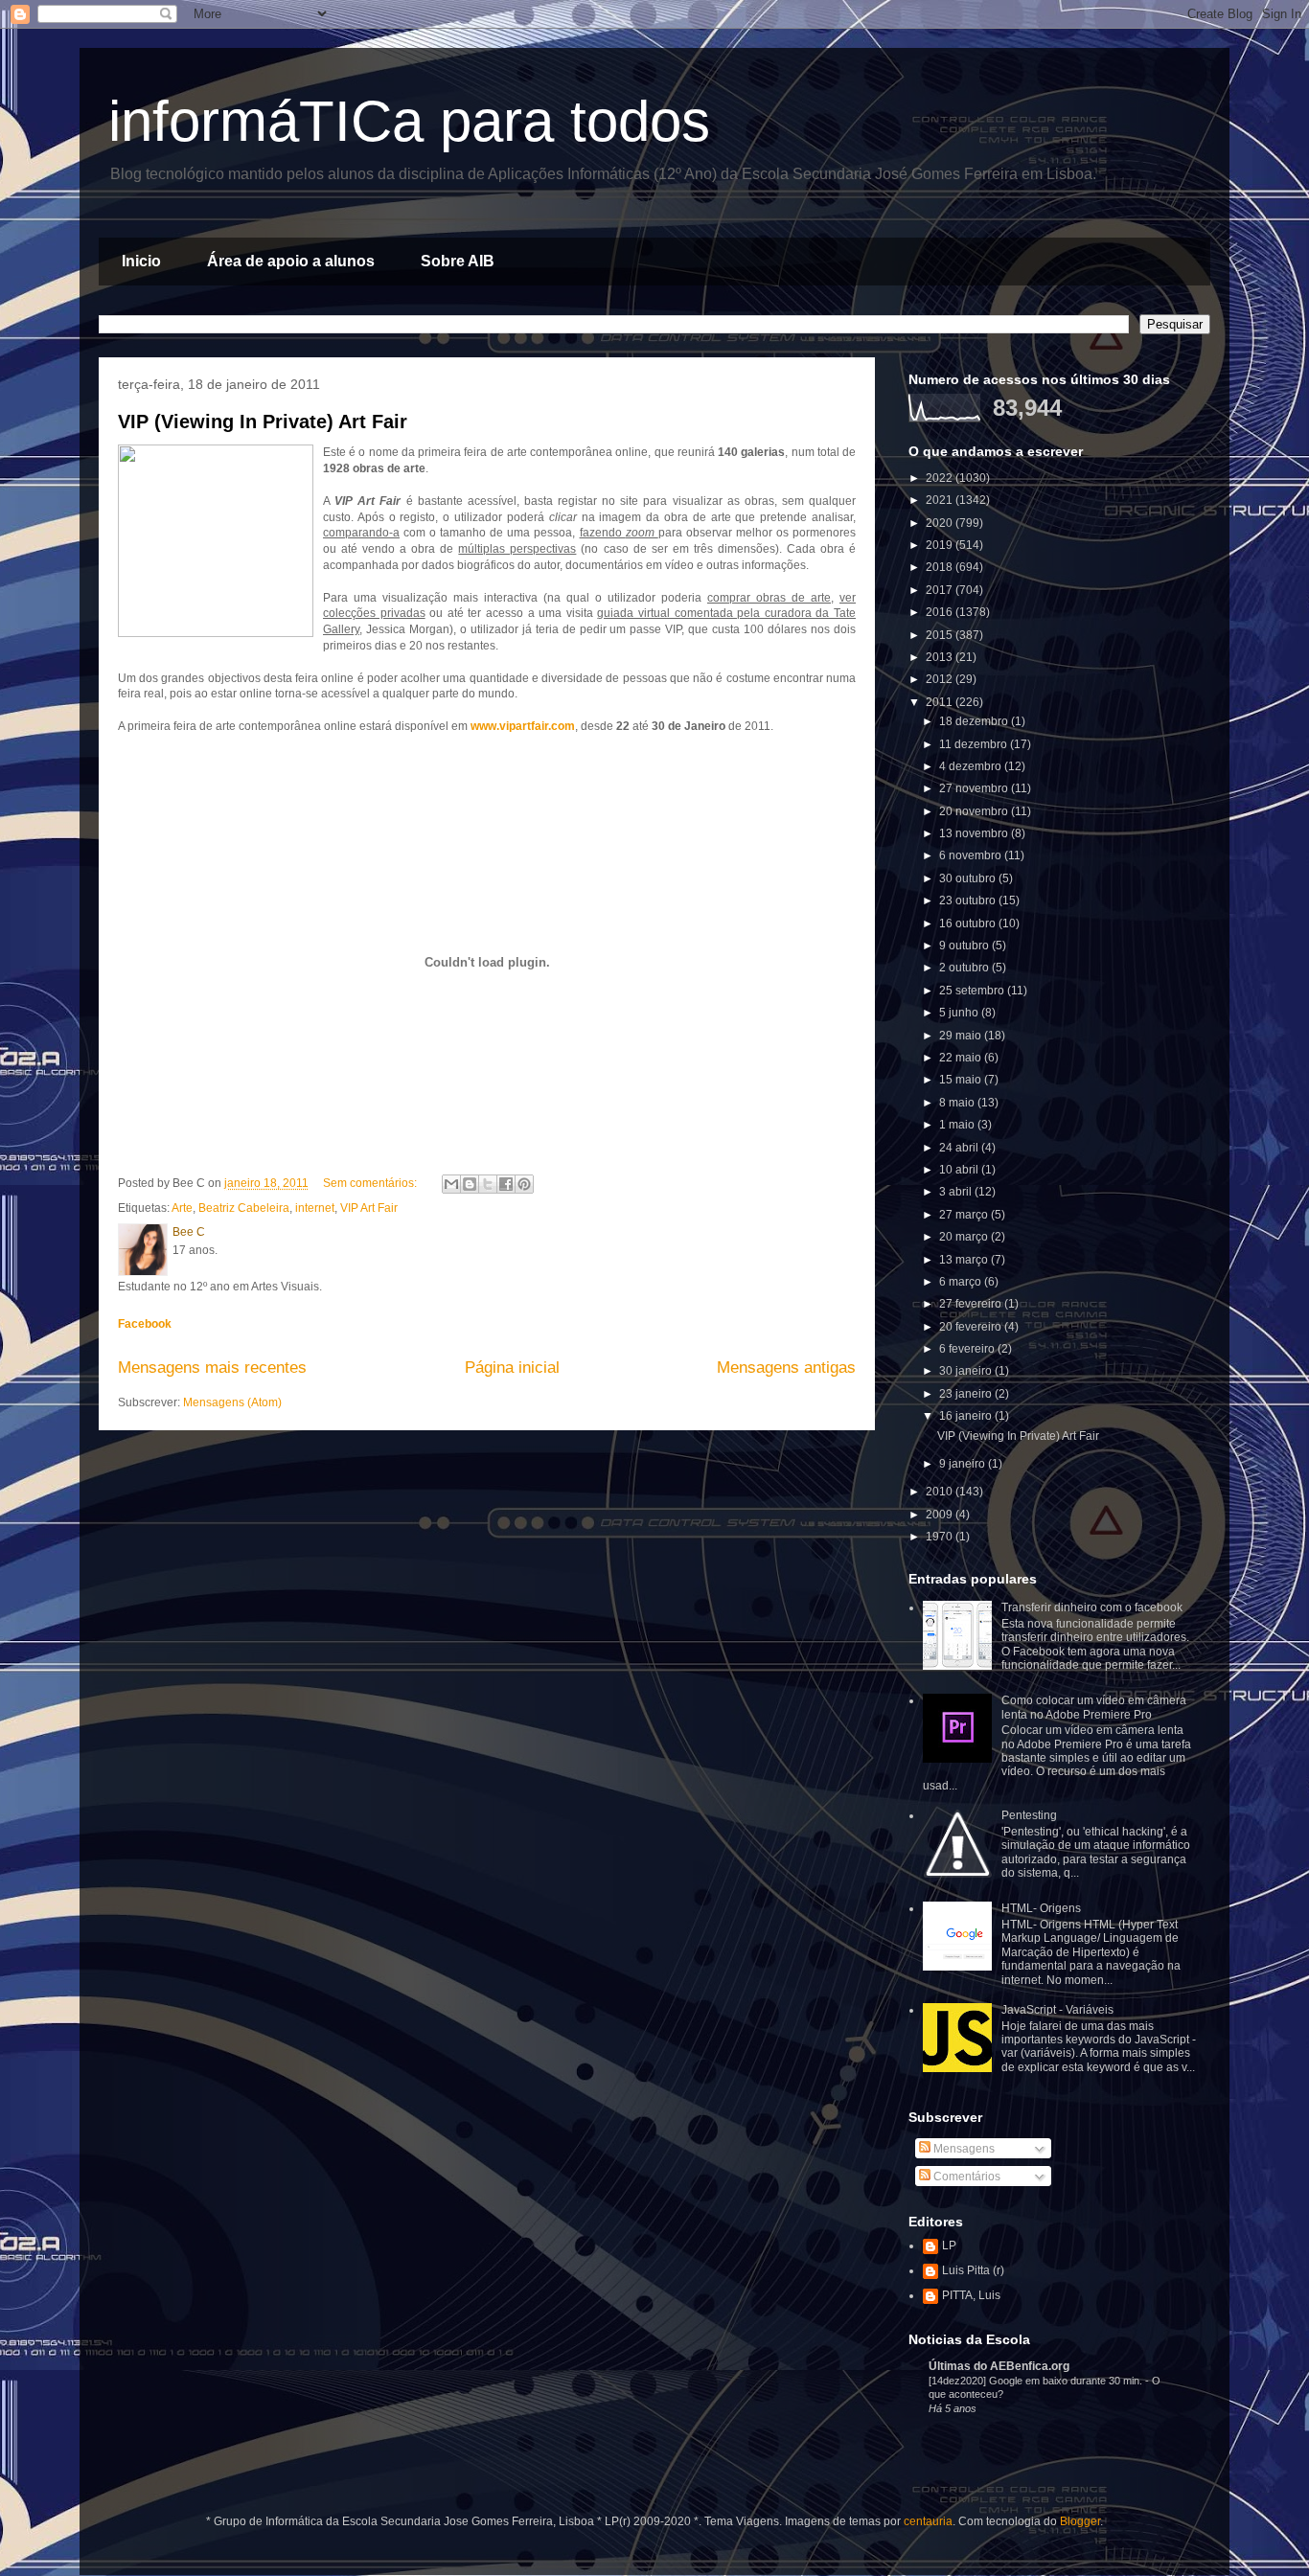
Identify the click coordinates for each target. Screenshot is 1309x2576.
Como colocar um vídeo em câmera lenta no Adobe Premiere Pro (1094, 1707)
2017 (941, 590)
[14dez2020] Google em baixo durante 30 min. (1037, 2381)
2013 (941, 657)
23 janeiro (967, 1394)
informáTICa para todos (409, 121)
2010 (941, 1492)
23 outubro (969, 900)
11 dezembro (975, 744)
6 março (962, 1282)
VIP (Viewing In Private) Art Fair (263, 422)
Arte (182, 1208)
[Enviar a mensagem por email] (451, 1184)
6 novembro (972, 855)
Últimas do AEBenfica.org (999, 2366)
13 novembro (975, 833)
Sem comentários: (371, 1183)
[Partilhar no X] (488, 1184)
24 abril (960, 1148)
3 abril (957, 1192)
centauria (928, 2521)
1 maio (958, 1125)
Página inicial (512, 1368)
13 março (965, 1260)
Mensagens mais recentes (212, 1368)
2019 (941, 545)
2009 (941, 1515)
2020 (941, 523)
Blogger (1080, 2521)
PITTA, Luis (971, 2295)
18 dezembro (975, 721)
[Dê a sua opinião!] (470, 1184)
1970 (941, 1537)
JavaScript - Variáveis (1057, 2010)
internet (315, 1208)
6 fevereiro (968, 1349)
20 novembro (975, 811)
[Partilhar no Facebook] (506, 1184)
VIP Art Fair (369, 1208)
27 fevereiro (972, 1304)
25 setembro (973, 991)
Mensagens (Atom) (232, 1402)
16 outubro (969, 923)
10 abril (960, 1170)
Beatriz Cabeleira (244, 1208)
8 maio (958, 1103)
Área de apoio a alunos (291, 261)
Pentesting (1029, 1815)
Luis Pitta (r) (973, 2270)
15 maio (962, 1080)
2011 (941, 702)
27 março (965, 1215)
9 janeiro (964, 1464)
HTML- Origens (1041, 1908)
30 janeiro (967, 1371)
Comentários (965, 2177)
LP (949, 2245)
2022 (941, 478)
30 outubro (969, 878)
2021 (941, 500)
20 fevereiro (972, 1327)
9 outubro (965, 946)
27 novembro (975, 788)
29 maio (962, 1036)
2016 (941, 612)
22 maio (962, 1058)
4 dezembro (972, 766)
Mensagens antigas (786, 1368)
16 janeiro (967, 1416)
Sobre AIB (458, 261)
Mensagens (963, 2149)
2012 (941, 679)
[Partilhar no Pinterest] (524, 1184)
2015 (941, 635)
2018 (941, 567)
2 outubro (965, 968)
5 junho (960, 1013)
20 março (965, 1237)
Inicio (141, 261)
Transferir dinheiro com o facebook (1092, 1607)
